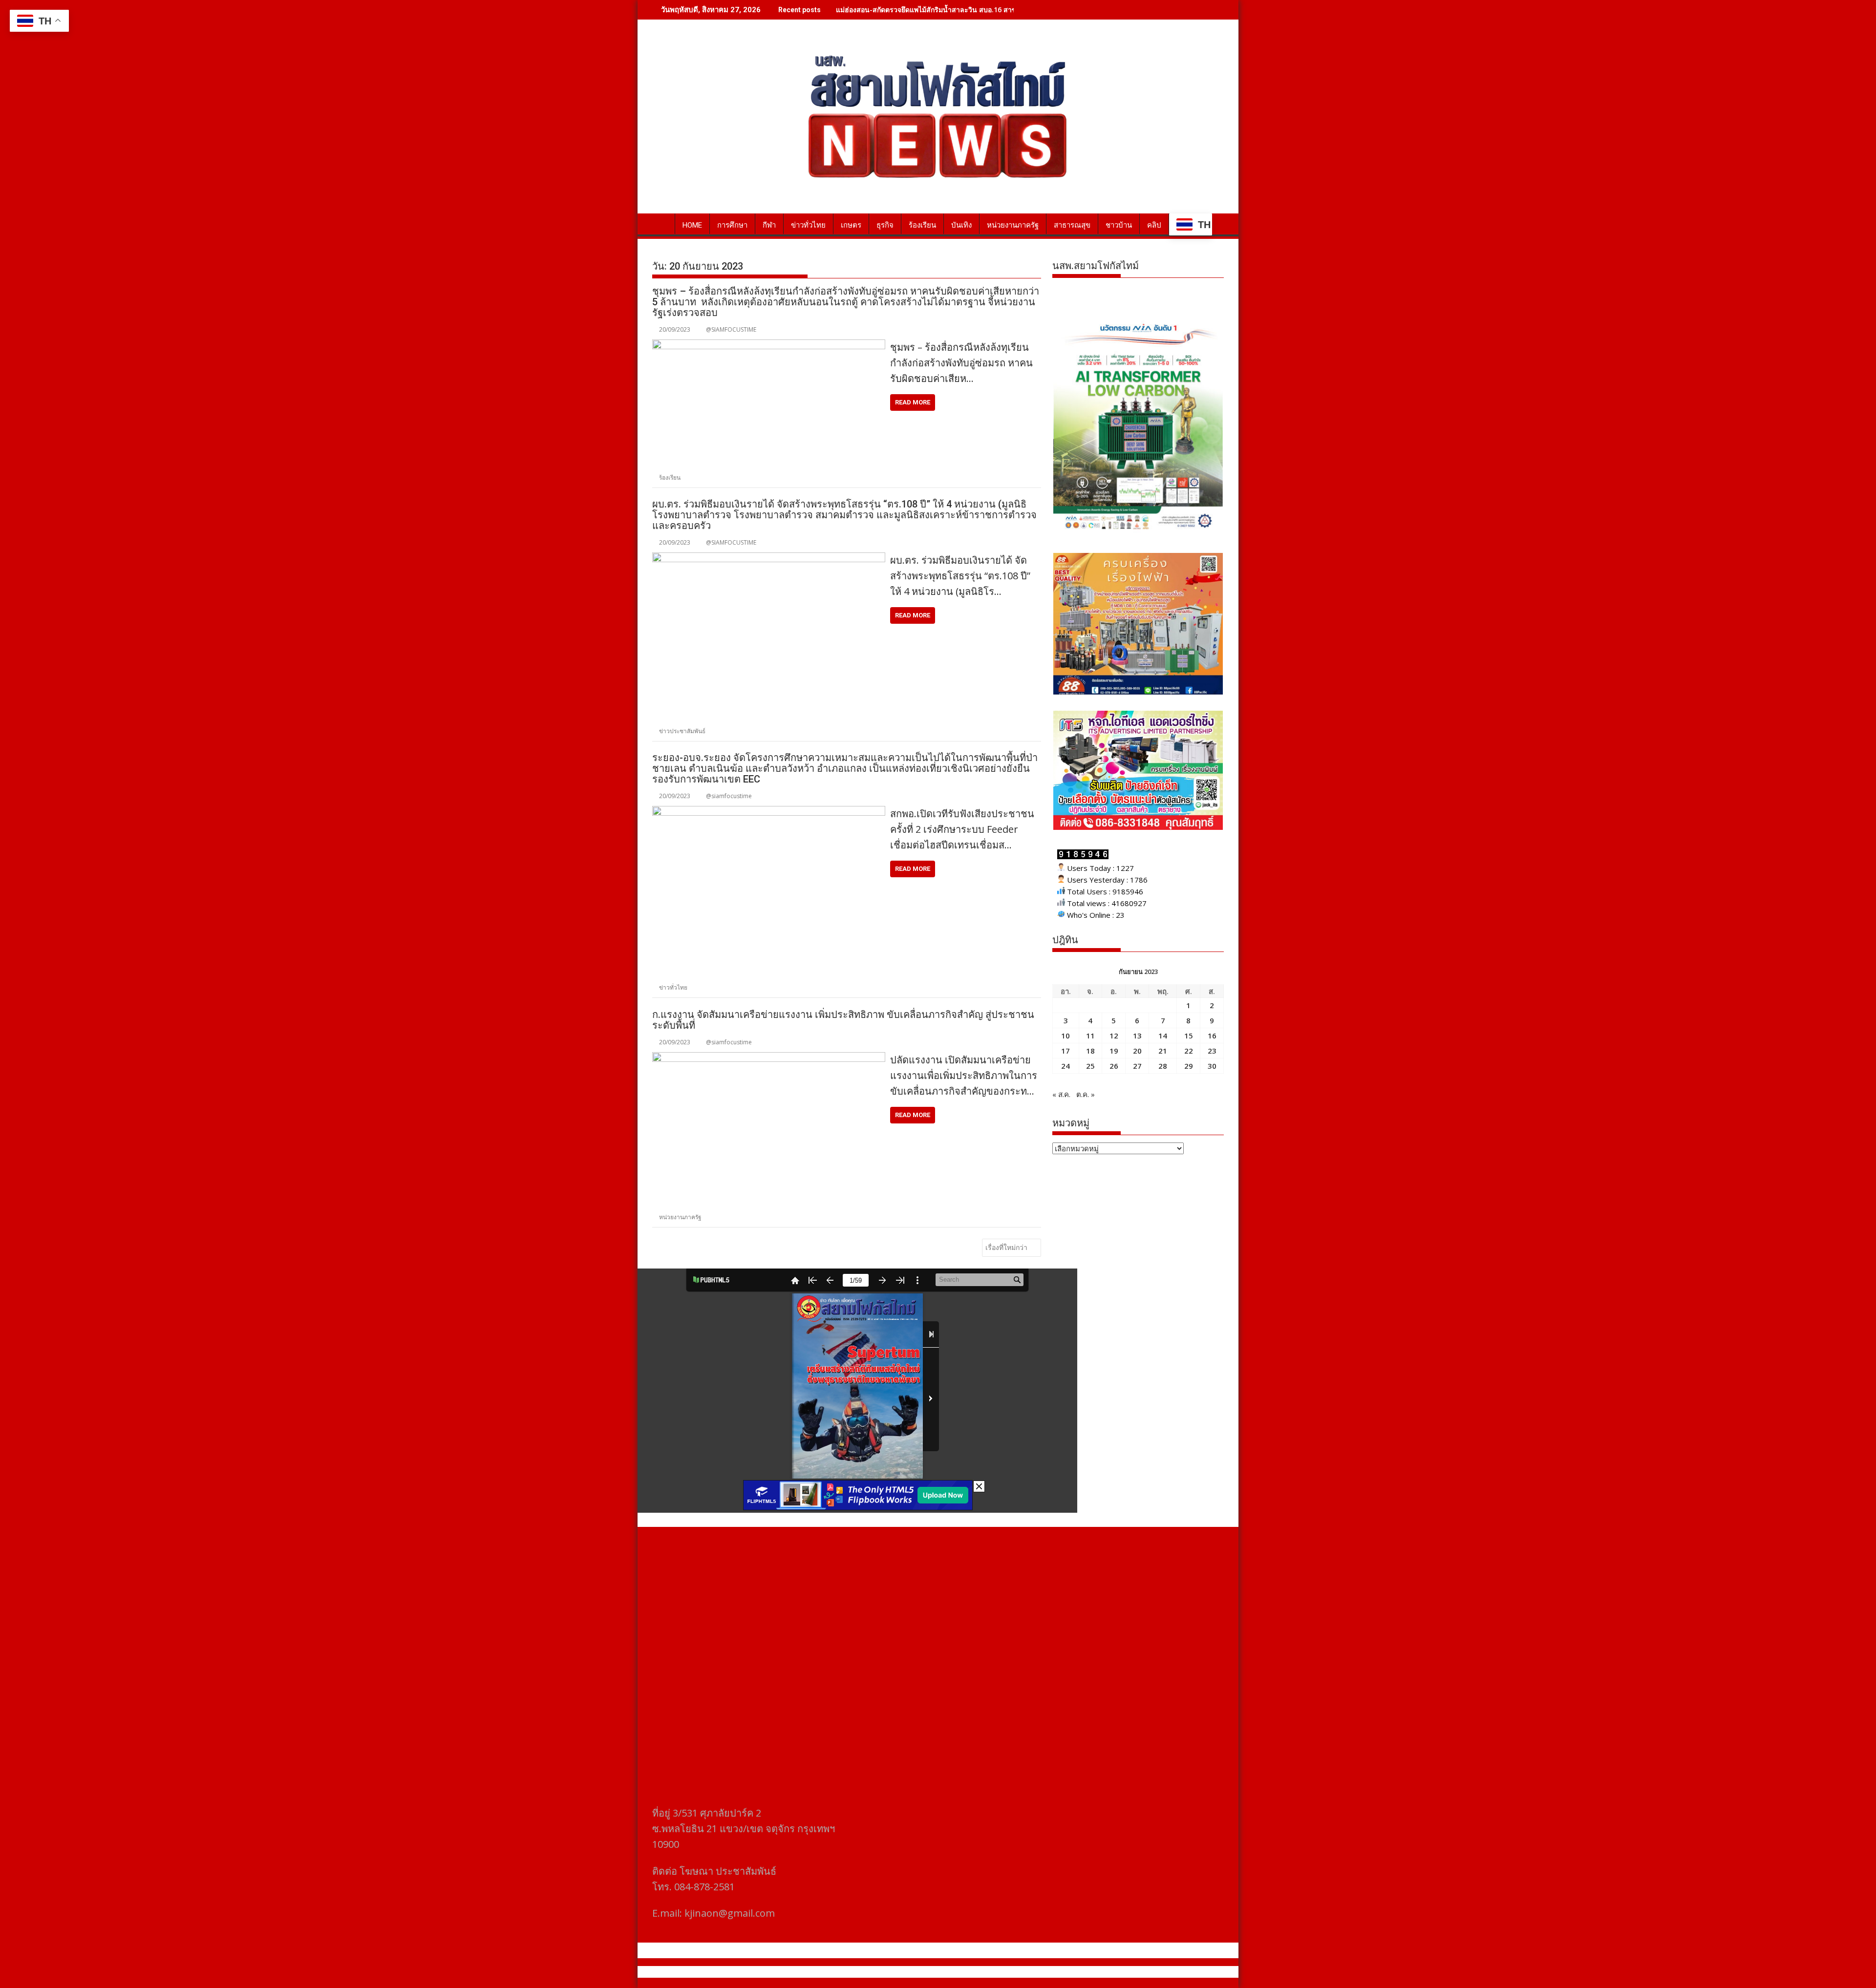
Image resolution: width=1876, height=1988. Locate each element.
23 (1212, 1051)
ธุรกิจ (885, 225)
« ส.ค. (1061, 1094)
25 (1090, 1066)
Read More (913, 402)
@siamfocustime (729, 796)
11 (1090, 1036)
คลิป (1154, 225)
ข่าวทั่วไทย (808, 225)
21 (1163, 1051)
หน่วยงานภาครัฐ (1013, 225)
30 (1212, 1066)
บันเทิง (961, 225)
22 (1189, 1051)
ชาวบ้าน (1119, 225)
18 (1090, 1051)
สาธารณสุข (1072, 225)
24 (1066, 1066)
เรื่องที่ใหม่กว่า (1006, 1247)
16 (1212, 1036)
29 (1189, 1066)
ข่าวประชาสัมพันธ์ (682, 731)
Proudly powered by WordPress (873, 1972)
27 (1137, 1066)
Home (692, 225)
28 (1163, 1066)
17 (1066, 1051)
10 (1066, 1036)
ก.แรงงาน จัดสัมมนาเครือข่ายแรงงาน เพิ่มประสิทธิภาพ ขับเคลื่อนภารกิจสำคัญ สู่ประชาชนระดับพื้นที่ (843, 1020)
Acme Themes (1034, 1972)
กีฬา (769, 225)
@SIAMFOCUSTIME (731, 329)
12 (1114, 1036)
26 (1114, 1066)
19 (1114, 1051)
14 (1163, 1036)
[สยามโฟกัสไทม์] (662, 223)
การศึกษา (732, 225)
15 (1189, 1036)
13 (1137, 1036)
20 (1137, 1051)
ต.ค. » (1086, 1094)
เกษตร (851, 225)
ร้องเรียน (922, 225)
